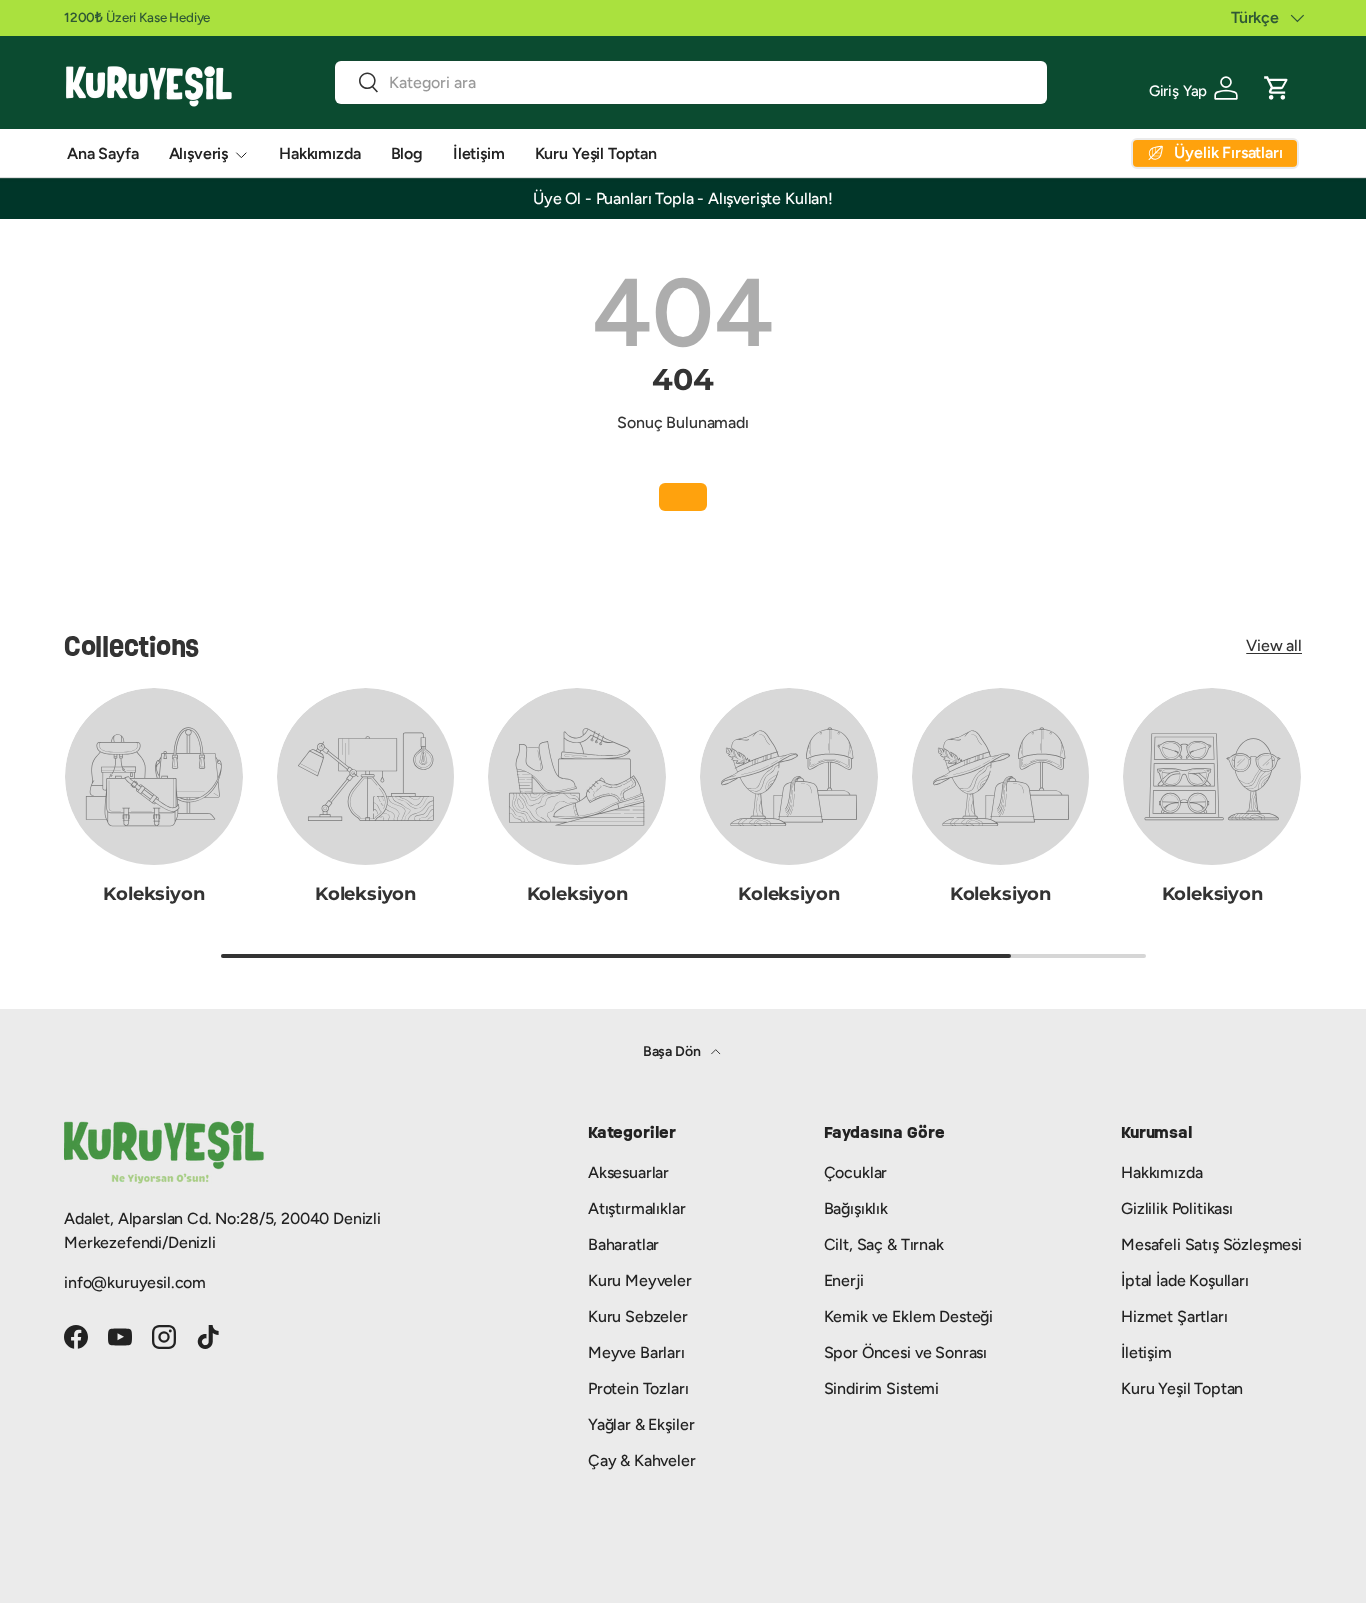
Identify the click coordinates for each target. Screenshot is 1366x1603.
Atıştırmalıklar (637, 1208)
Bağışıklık (856, 1208)
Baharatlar (623, 1244)
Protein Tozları (638, 1388)
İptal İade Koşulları (1185, 1280)
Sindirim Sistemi (881, 1388)
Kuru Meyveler (640, 1280)
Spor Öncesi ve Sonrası (905, 1352)
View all (1274, 645)
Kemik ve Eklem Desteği (908, 1316)
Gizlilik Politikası (1177, 1208)
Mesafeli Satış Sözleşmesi (1211, 1244)
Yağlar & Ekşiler (641, 1424)
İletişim (479, 153)
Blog (407, 153)
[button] (1277, 86)
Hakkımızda (319, 153)
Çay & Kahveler (642, 1460)
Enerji (844, 1280)
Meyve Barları (636, 1352)
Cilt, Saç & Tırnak (884, 1244)
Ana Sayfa (103, 153)
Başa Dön (673, 1051)
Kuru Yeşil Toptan (596, 153)
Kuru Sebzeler (638, 1316)
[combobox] (691, 82)
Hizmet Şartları (1174, 1316)
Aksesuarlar (628, 1172)
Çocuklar (856, 1172)
